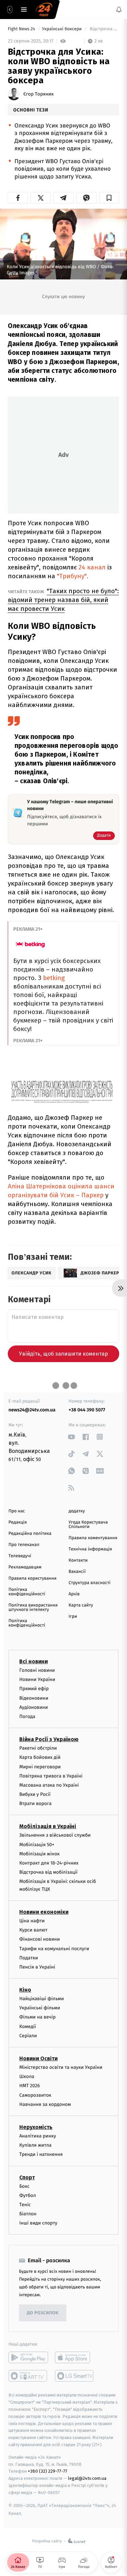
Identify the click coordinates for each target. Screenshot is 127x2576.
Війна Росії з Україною (49, 1740)
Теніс (25, 2205)
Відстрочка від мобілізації (48, 1873)
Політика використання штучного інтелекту (33, 1608)
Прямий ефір (34, 1689)
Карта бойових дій (40, 1758)
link (72, 1437)
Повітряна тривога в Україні (51, 1776)
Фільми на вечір (37, 2017)
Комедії (28, 2027)
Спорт (27, 2177)
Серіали (28, 2036)
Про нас (17, 1511)
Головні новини (37, 1670)
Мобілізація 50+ (37, 1845)
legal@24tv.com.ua (87, 2479)
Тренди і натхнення (41, 2155)
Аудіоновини (34, 1707)
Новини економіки (44, 1912)
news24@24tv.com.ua (32, 1410)
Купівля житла (35, 2145)
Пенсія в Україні (37, 1967)
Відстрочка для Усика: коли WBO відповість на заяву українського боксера (104, 29)
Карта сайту (81, 1605)
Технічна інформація (90, 1549)
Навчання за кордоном (45, 2104)
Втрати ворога (35, 1804)
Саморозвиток (35, 2095)
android (28, 2358)
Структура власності (90, 1583)
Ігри (73, 1617)
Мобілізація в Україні (48, 1827)
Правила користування (33, 1578)
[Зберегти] (109, 198)
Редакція (18, 1522)
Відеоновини (34, 1698)
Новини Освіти (38, 2058)
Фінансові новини (40, 1939)
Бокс (24, 2186)
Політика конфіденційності (27, 1592)
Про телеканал (24, 1545)
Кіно (25, 1990)
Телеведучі (20, 1556)
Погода (27, 1716)
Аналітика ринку (38, 2136)
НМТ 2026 (30, 2086)
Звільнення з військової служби (55, 1835)
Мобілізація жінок (39, 1854)
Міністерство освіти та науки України (61, 2067)
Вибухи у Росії (35, 1794)
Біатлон (28, 2214)
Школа (27, 2077)
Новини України (37, 1680)
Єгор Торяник (38, 94)
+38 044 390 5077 (87, 1410)
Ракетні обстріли (38, 1748)
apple (75, 2358)
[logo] (44, 10)
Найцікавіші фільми (42, 1999)
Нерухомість (36, 2127)
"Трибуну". (73, 576)
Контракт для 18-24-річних (49, 1863)
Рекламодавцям (25, 1567)
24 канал (92, 567)
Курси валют (33, 1930)
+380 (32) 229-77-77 (48, 2471)
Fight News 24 (22, 29)
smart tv (28, 2376)
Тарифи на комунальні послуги (54, 1949)
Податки (29, 1958)
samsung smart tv (75, 2376)
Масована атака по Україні (49, 1785)
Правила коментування (93, 1538)
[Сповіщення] (119, 10)
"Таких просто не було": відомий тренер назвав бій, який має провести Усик (63, 600)
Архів (74, 1594)
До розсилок (43, 2313)
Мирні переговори (40, 1767)
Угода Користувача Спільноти (88, 1525)
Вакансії (77, 1572)
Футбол (28, 2195)
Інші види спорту (38, 2223)
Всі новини (34, 1661)
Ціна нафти (32, 1921)
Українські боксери (62, 29)
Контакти (78, 1560)
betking (54, 978)
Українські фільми (40, 2008)
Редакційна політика (30, 1534)
